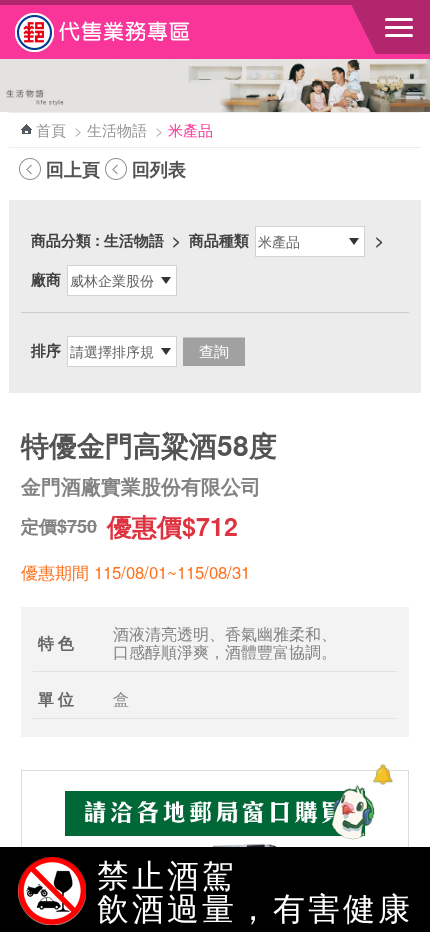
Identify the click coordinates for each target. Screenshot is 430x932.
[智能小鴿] (350, 812)
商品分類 (61, 240)
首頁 (51, 129)
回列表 (159, 169)
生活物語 (117, 129)
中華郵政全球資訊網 (125, 32)
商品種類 (219, 240)
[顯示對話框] (382, 774)
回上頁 (73, 169)
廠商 (46, 279)
